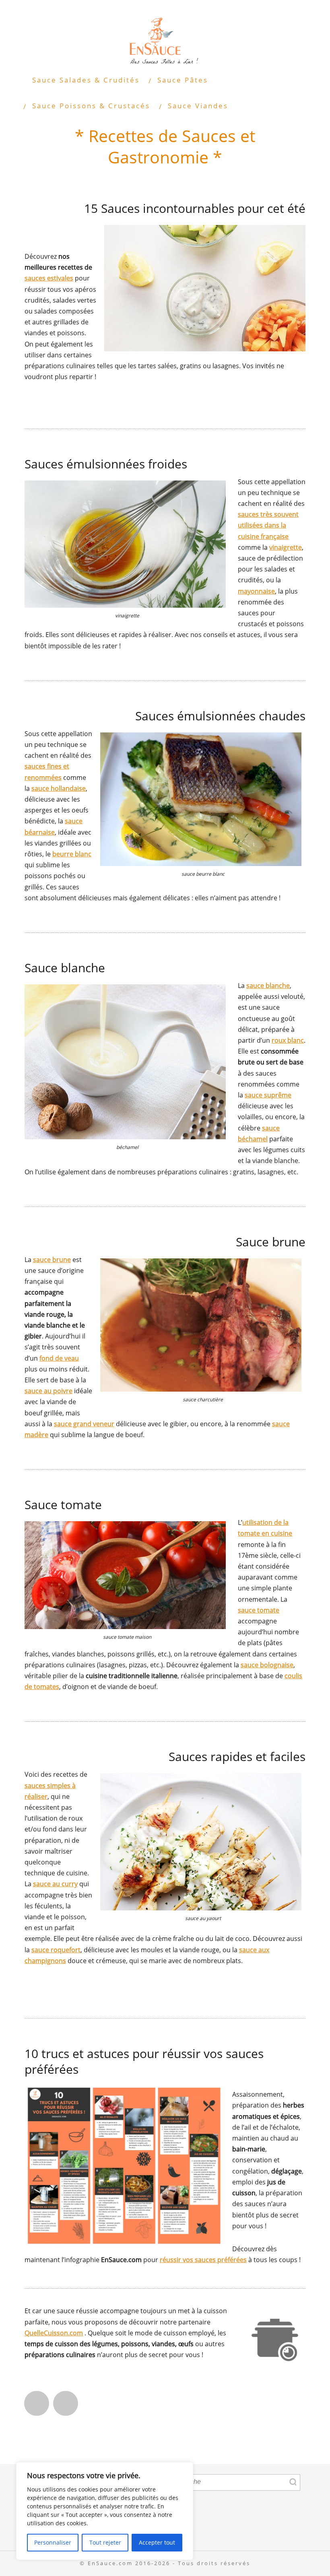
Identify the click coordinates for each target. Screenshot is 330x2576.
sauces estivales (49, 278)
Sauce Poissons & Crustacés (91, 106)
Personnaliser (53, 2542)
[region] (105, 2511)
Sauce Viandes (198, 106)
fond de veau (59, 1358)
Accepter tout (157, 2542)
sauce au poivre (48, 1391)
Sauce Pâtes (183, 80)
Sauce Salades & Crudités (86, 80)
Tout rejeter (105, 2542)
